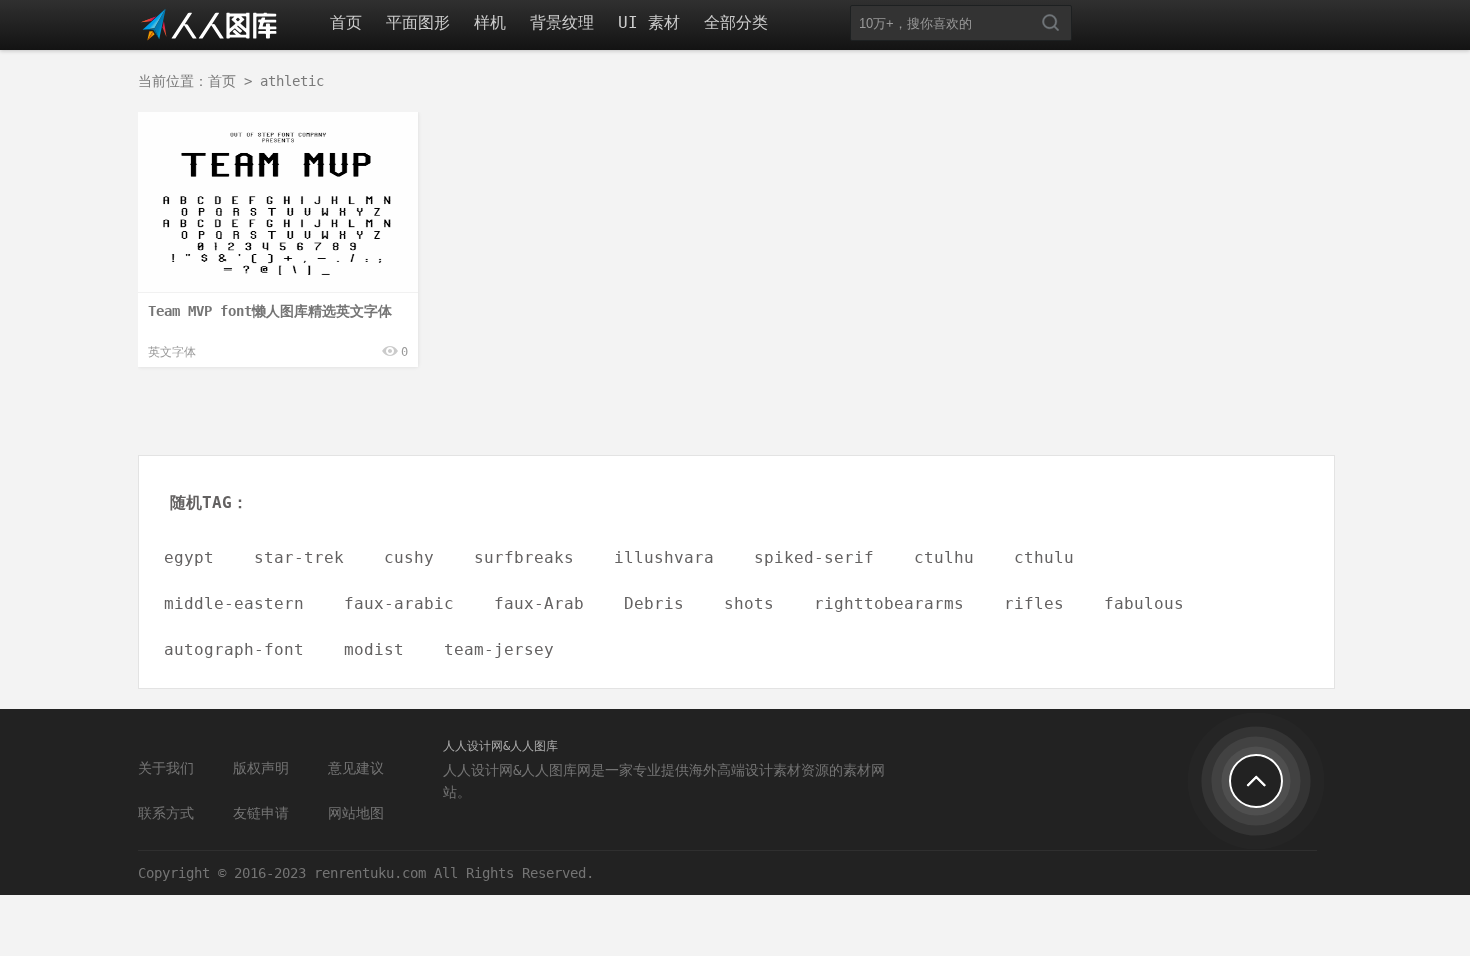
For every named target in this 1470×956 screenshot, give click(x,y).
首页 (346, 22)
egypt (189, 557)
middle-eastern (234, 603)
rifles (1034, 603)
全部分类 (736, 22)
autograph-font (234, 649)
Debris (654, 603)
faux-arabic (399, 603)
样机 (490, 22)
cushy (409, 557)
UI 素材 (649, 22)
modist (374, 649)
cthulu (1044, 557)
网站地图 (356, 813)
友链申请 (261, 813)
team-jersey (499, 649)
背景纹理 (562, 22)
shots (749, 603)
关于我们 (166, 768)
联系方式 (166, 813)
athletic (292, 81)
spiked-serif (814, 557)
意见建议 (356, 768)
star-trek (299, 557)
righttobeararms (889, 603)
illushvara (664, 557)
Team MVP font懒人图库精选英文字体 (270, 311)
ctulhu (944, 557)
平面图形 (418, 22)
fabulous (1144, 603)
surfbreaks (524, 557)
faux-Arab (539, 603)
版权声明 (261, 768)
